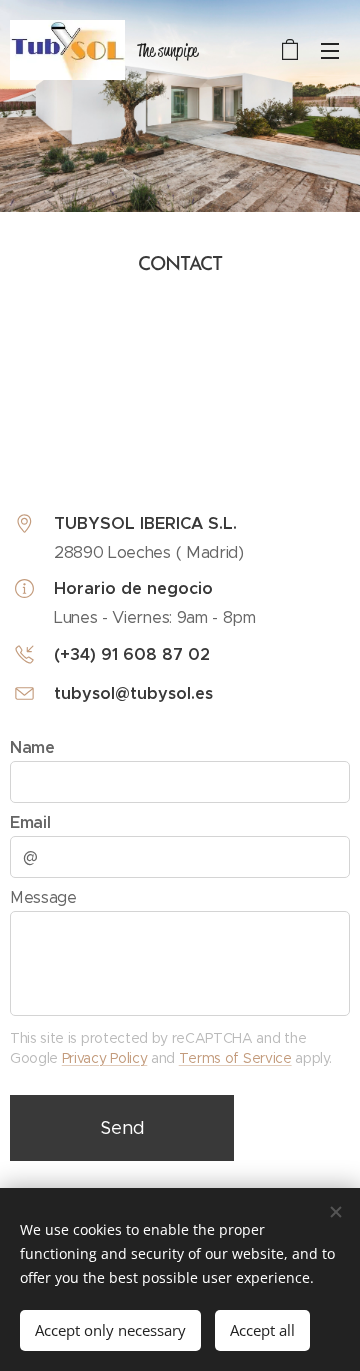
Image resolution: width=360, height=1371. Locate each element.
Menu (330, 50)
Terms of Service (235, 1058)
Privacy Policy (105, 1058)
